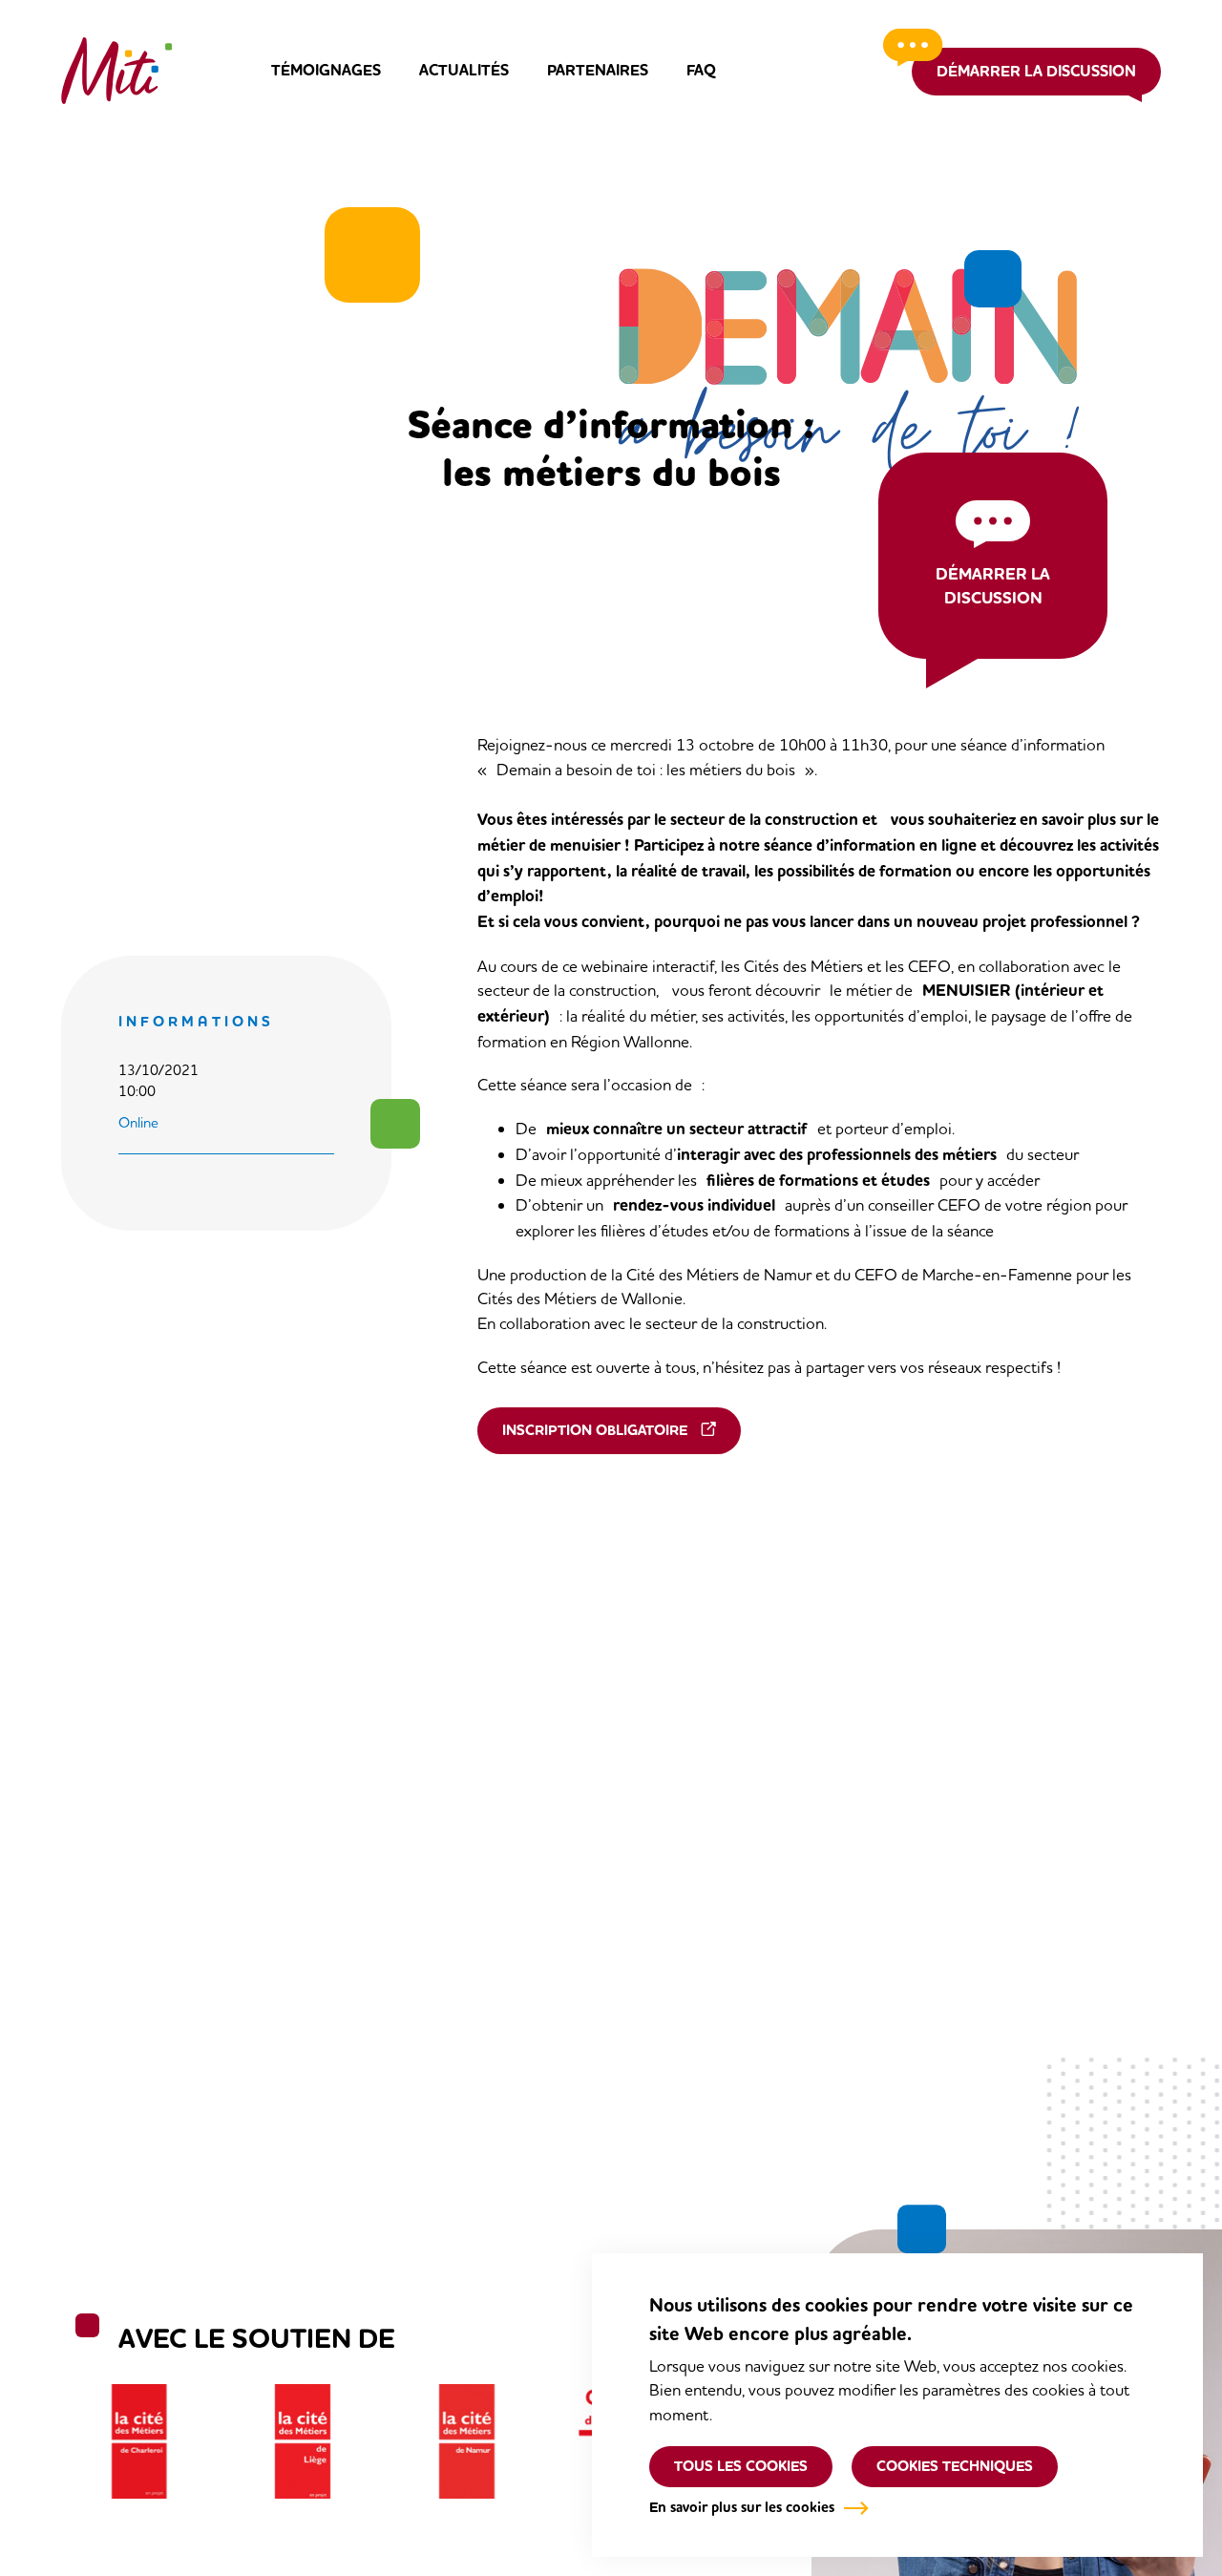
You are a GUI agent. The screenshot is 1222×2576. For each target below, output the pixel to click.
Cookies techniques (955, 2466)
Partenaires (598, 70)
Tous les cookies (741, 2466)
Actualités (464, 70)
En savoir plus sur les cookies (742, 2507)
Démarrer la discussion (1036, 71)
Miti (116, 71)
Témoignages (326, 70)
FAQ (701, 70)
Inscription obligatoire (595, 1430)
